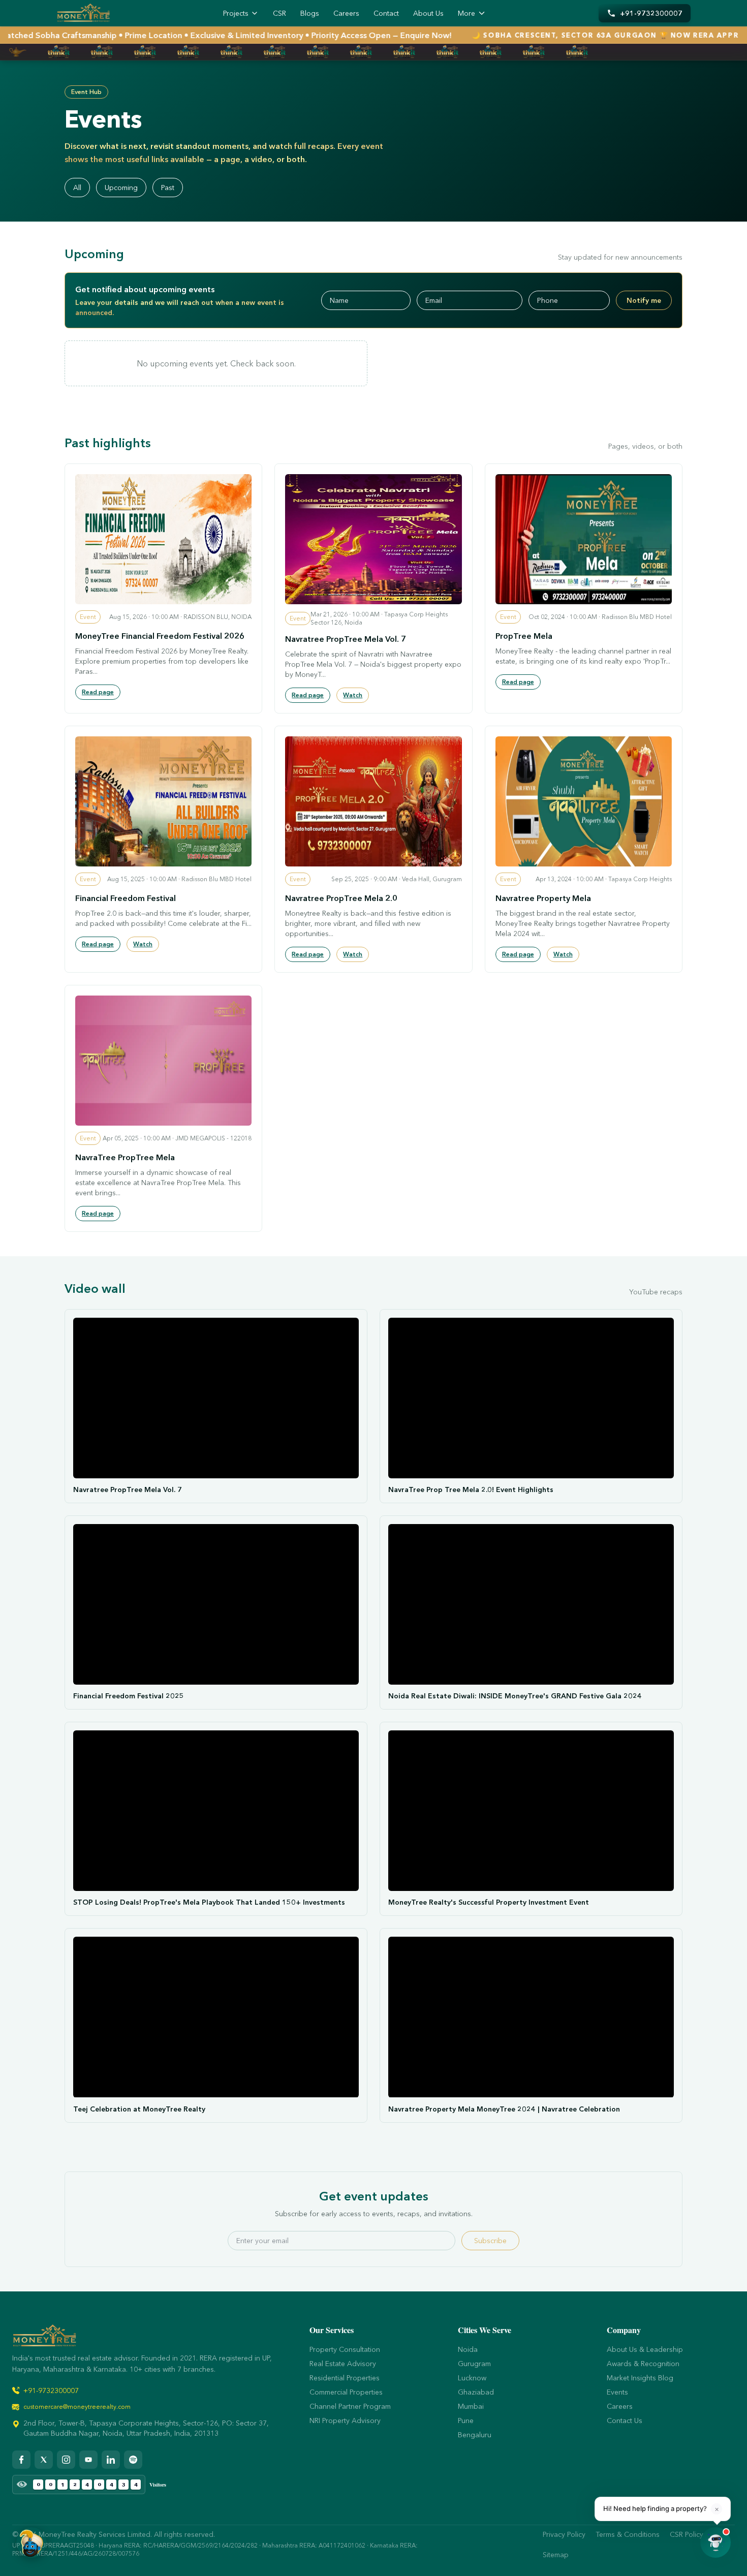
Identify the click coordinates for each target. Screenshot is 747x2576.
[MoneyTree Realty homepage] (83, 13)
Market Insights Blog (640, 2378)
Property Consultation (345, 2349)
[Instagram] (66, 2460)
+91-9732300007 (51, 2391)
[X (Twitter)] (44, 2460)
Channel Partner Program (350, 2406)
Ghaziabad (476, 2392)
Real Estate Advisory (343, 2364)
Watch (353, 695)
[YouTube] (88, 2460)
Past (168, 188)
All (77, 188)
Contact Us (625, 2420)
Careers (346, 13)
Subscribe (490, 2241)
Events (617, 2392)
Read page (98, 692)
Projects (236, 13)
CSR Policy (687, 2534)
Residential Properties (345, 2378)
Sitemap (556, 2555)
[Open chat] (715, 2542)
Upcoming (121, 188)
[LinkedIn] (111, 2460)
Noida (468, 2349)
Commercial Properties (346, 2392)
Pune (466, 2420)
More (466, 13)
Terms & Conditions (628, 2534)
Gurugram (474, 2364)
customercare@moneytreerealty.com (77, 2407)
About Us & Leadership (645, 2349)
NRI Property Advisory (345, 2420)
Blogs (310, 13)
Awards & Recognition (643, 2364)
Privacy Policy (564, 2534)
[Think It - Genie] (32, 2542)
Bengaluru (475, 2435)
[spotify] (133, 2460)
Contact (386, 13)
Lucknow (472, 2378)
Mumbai (471, 2406)
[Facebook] (21, 2460)
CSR (279, 13)
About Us (428, 13)
